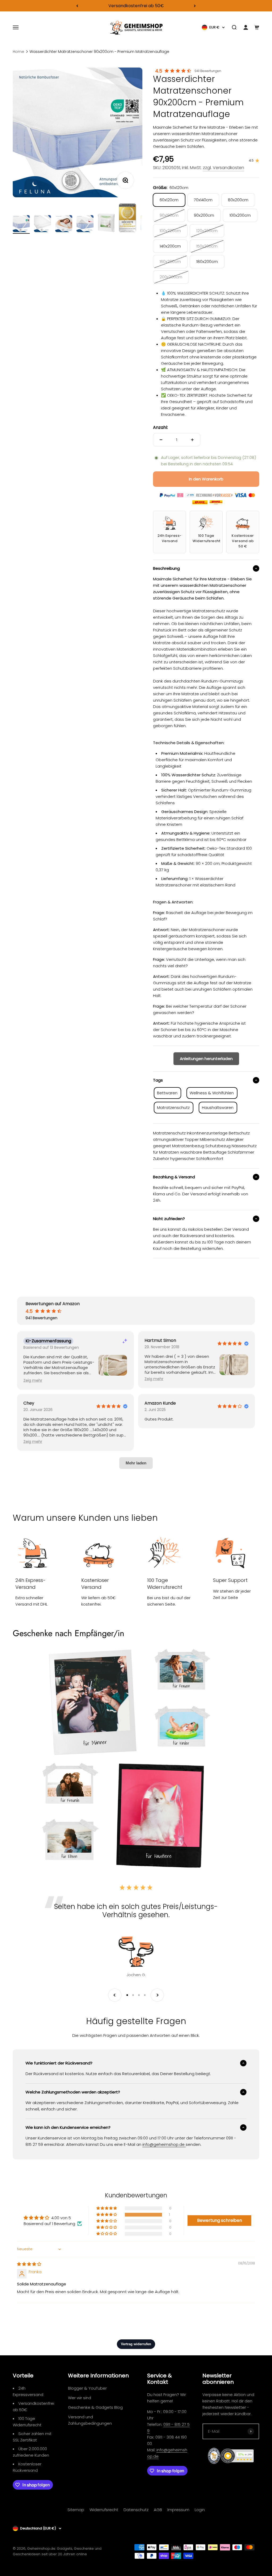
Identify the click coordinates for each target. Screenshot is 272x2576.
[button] (33, 1381)
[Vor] (195, 6)
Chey (29, 1403)
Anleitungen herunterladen (206, 1059)
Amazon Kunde (160, 1403)
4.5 (159, 71)
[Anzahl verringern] (161, 440)
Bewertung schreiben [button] (220, 2220)
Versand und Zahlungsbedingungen (90, 2420)
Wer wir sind (80, 2398)
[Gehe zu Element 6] (127, 219)
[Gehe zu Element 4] (85, 224)
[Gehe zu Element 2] (42, 224)
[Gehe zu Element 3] (64, 224)
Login (200, 2510)
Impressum (178, 2510)
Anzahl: (160, 427)
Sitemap (76, 2510)
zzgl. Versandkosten (224, 168)
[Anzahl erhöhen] (192, 440)
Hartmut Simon (160, 1341)
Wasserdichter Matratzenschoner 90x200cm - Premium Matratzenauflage (99, 52)
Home (18, 52)
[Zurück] (77, 6)
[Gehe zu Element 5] (106, 224)
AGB (158, 2510)
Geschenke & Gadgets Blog (95, 2407)
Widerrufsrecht (104, 2510)
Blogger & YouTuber (87, 2388)
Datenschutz (136, 2510)
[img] (29, 2264)
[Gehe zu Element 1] (21, 224)
